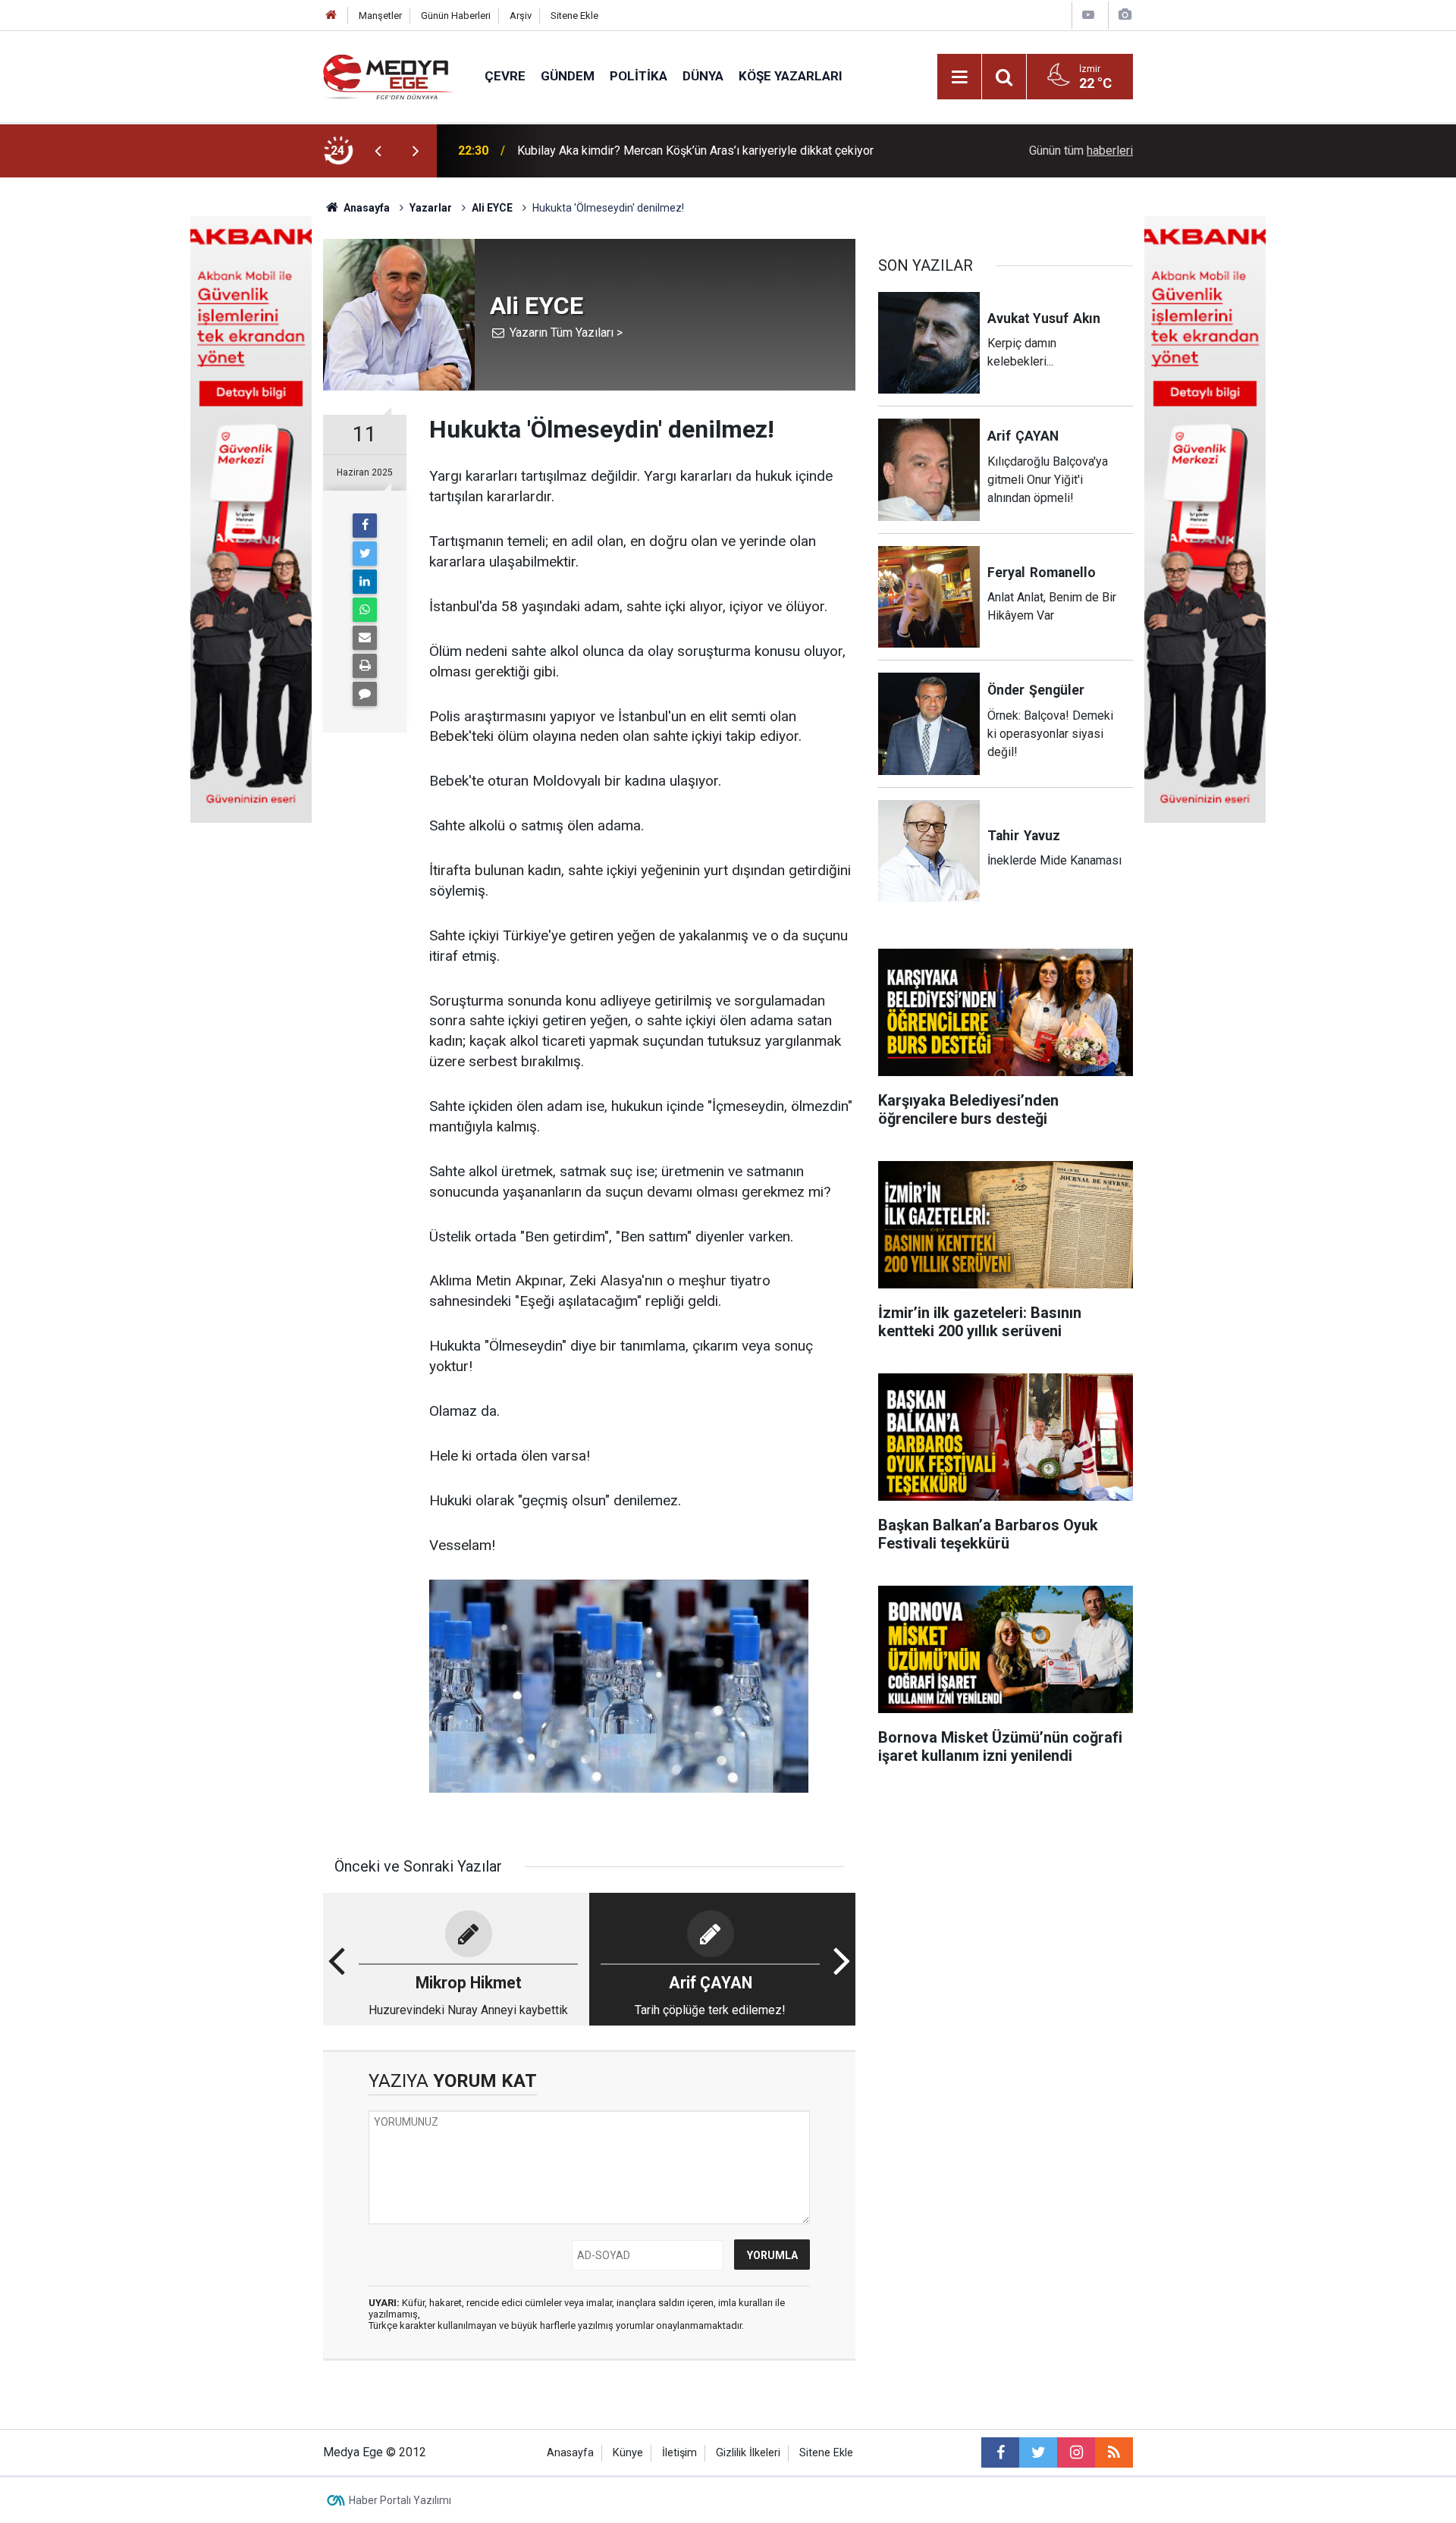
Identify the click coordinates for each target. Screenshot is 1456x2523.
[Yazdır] (365, 666)
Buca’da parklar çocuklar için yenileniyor (621, 151)
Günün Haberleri (456, 16)
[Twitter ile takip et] (1038, 2452)
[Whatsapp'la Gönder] (365, 610)
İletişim (679, 2453)
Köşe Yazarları (791, 76)
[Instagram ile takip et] (1076, 2452)
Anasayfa (570, 2453)
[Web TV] (1088, 15)
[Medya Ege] (389, 75)
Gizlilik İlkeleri (748, 2453)
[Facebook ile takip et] (1000, 2452)
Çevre (505, 76)
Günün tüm (1081, 151)
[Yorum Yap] (365, 694)
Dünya (703, 76)
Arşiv (521, 16)
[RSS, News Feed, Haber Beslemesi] (1114, 2452)
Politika (639, 76)
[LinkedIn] (365, 582)
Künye (628, 2453)
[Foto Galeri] (1125, 15)
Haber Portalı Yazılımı (400, 2500)
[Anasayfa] (331, 16)
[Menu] (959, 77)
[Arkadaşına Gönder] (365, 638)
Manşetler (380, 16)
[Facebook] (365, 526)
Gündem (568, 76)
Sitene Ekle (574, 16)
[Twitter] (365, 554)
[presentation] (378, 151)
